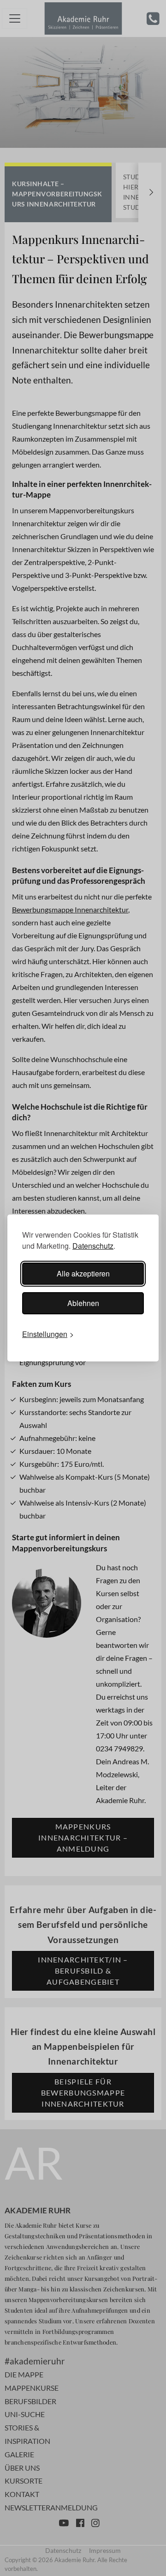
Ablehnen (83, 1303)
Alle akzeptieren (83, 1273)
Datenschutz (93, 1246)
